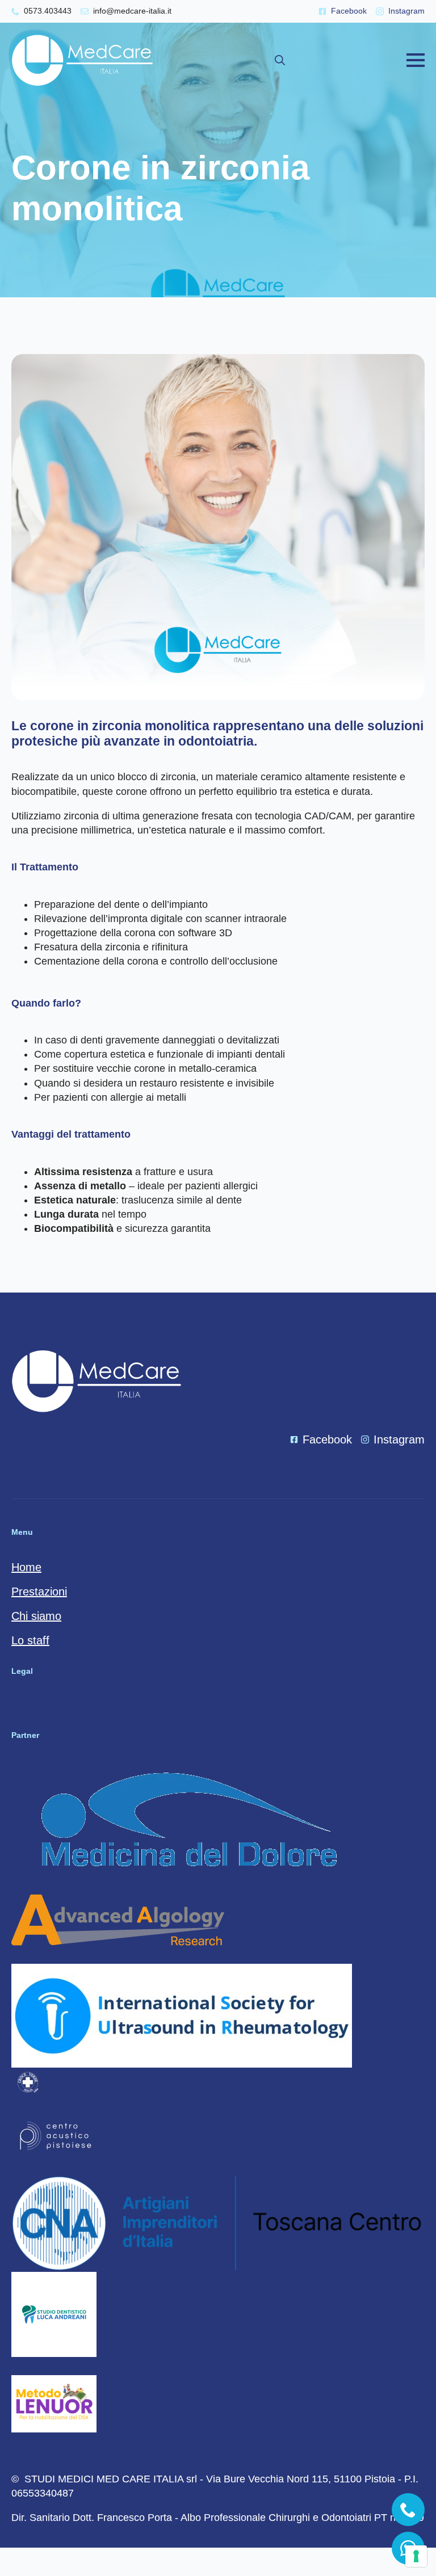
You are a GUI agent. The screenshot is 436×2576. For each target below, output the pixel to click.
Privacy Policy (43, 1705)
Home (26, 1567)
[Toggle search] (280, 60)
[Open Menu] (416, 60)
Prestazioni (39, 1592)
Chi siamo (36, 1616)
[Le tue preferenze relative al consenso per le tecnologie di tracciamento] (416, 2556)
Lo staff (30, 1640)
